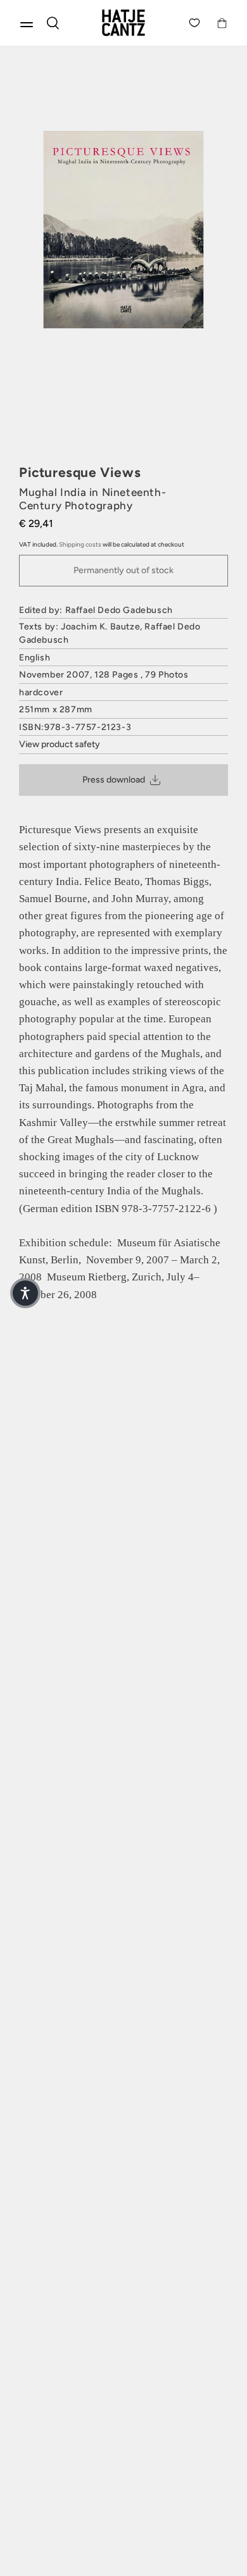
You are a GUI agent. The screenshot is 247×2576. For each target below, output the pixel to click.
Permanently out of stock (123, 570)
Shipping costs (80, 544)
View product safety (60, 744)
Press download (114, 780)
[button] (25, 1293)
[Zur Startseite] (123, 23)
